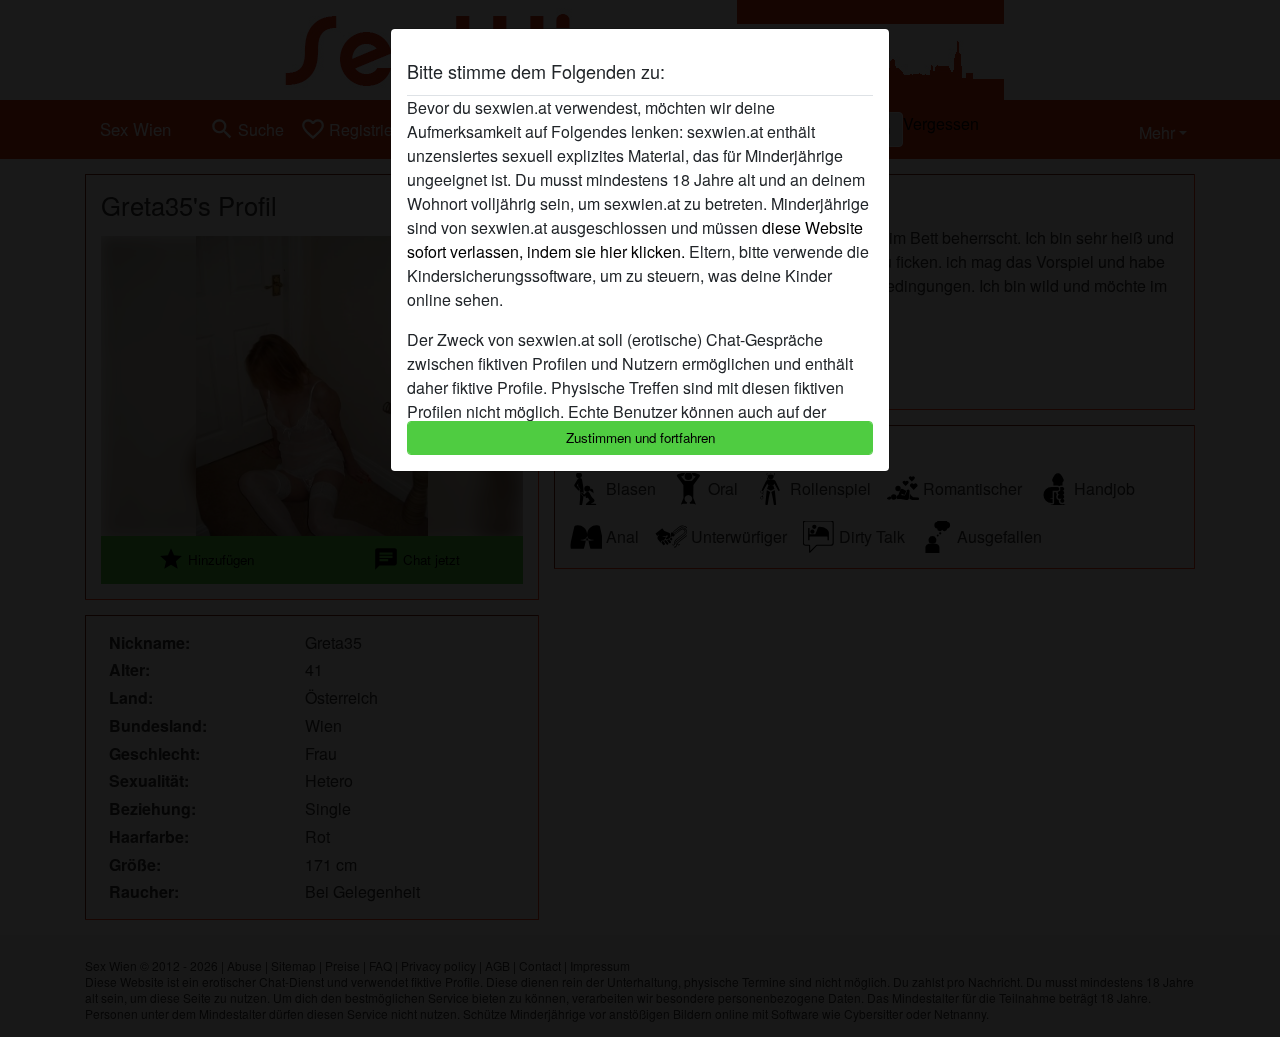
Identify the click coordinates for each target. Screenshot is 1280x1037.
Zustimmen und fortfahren (640, 437)
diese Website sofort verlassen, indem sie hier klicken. (635, 239)
